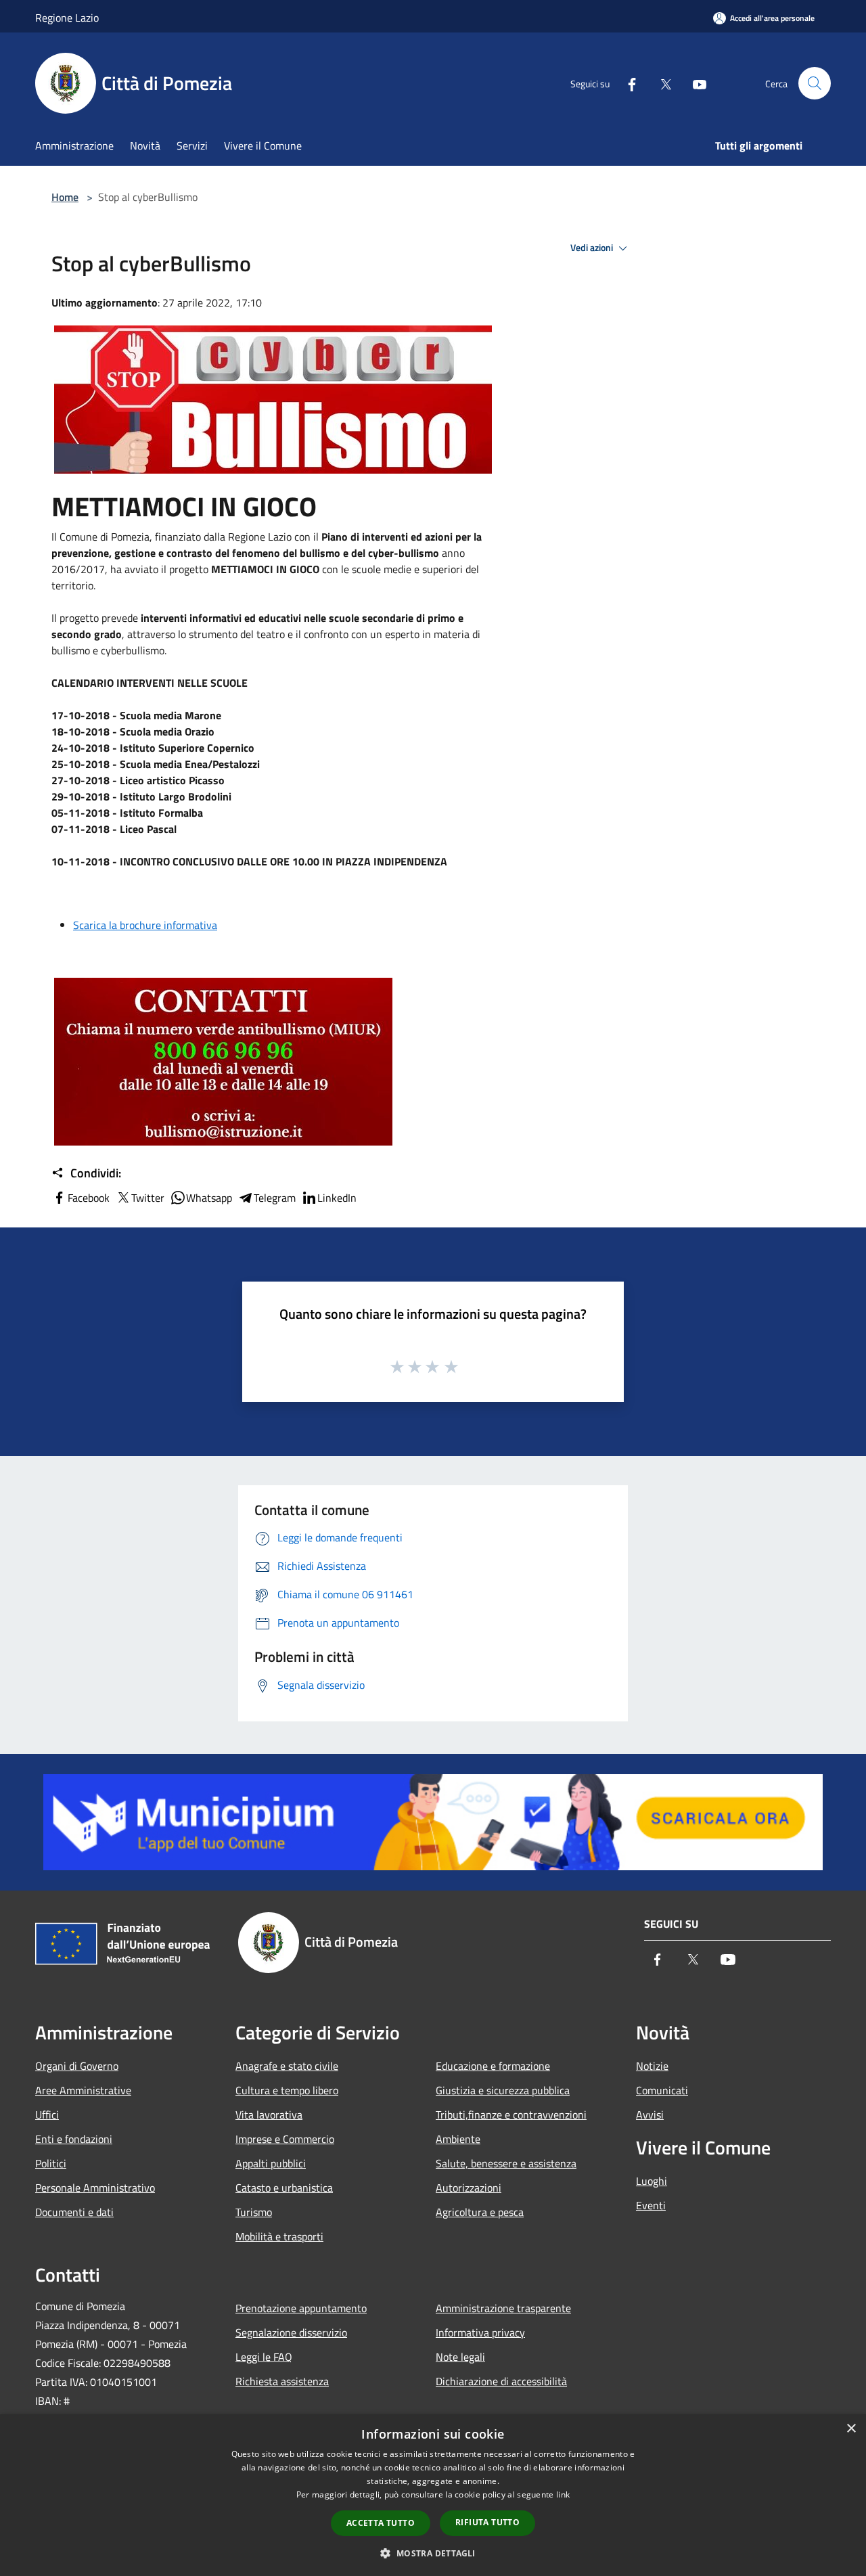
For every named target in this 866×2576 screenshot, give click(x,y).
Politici (51, 2163)
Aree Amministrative (83, 2090)
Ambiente (458, 2139)
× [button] (851, 2429)
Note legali (460, 2357)
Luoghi (652, 2181)
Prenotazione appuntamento (301, 2308)
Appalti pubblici (271, 2163)
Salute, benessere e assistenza (506, 2163)
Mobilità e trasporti (279, 2236)
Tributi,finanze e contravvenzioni (511, 2115)
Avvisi (650, 2115)
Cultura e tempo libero (287, 2090)
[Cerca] (815, 83)
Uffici (47, 2115)
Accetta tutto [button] (381, 2523)
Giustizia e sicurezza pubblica (503, 2090)
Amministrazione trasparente (503, 2308)
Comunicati (662, 2090)
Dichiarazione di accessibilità (501, 2381)
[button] (433, 2553)
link (563, 2494)
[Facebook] (626, 83)
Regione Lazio (67, 18)
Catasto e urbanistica (284, 2188)
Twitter (148, 1198)
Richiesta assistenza (282, 2381)
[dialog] (433, 2495)
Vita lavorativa (269, 2115)
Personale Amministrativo (95, 2188)
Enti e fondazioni (74, 2139)
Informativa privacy (480, 2332)
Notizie (652, 2066)
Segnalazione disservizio (291, 2332)
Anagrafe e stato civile (287, 2066)
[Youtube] (694, 83)
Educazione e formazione (493, 2066)
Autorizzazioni (469, 2188)
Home (65, 197)
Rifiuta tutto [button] (487, 2522)
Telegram (275, 1198)
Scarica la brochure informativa (145, 925)
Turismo (254, 2212)
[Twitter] (660, 83)
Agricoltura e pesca (480, 2212)
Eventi (651, 2205)
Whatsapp (209, 1198)
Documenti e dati (74, 2212)
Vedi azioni (593, 248)
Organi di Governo (77, 2066)
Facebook (89, 1198)
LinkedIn (337, 1198)
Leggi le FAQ (264, 2357)
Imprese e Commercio (285, 2139)
